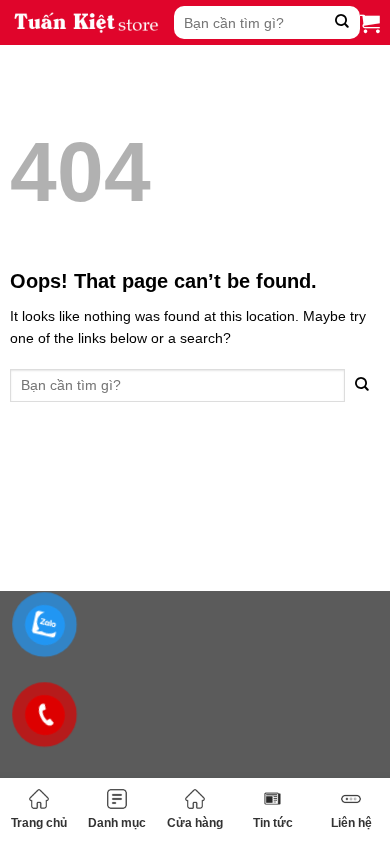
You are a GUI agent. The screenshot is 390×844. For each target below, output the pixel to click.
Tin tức (273, 823)
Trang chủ (39, 823)
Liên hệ (351, 823)
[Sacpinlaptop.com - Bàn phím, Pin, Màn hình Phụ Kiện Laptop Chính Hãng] (87, 22)
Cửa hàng (195, 823)
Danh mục (117, 823)
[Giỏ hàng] (370, 23)
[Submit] (342, 22)
